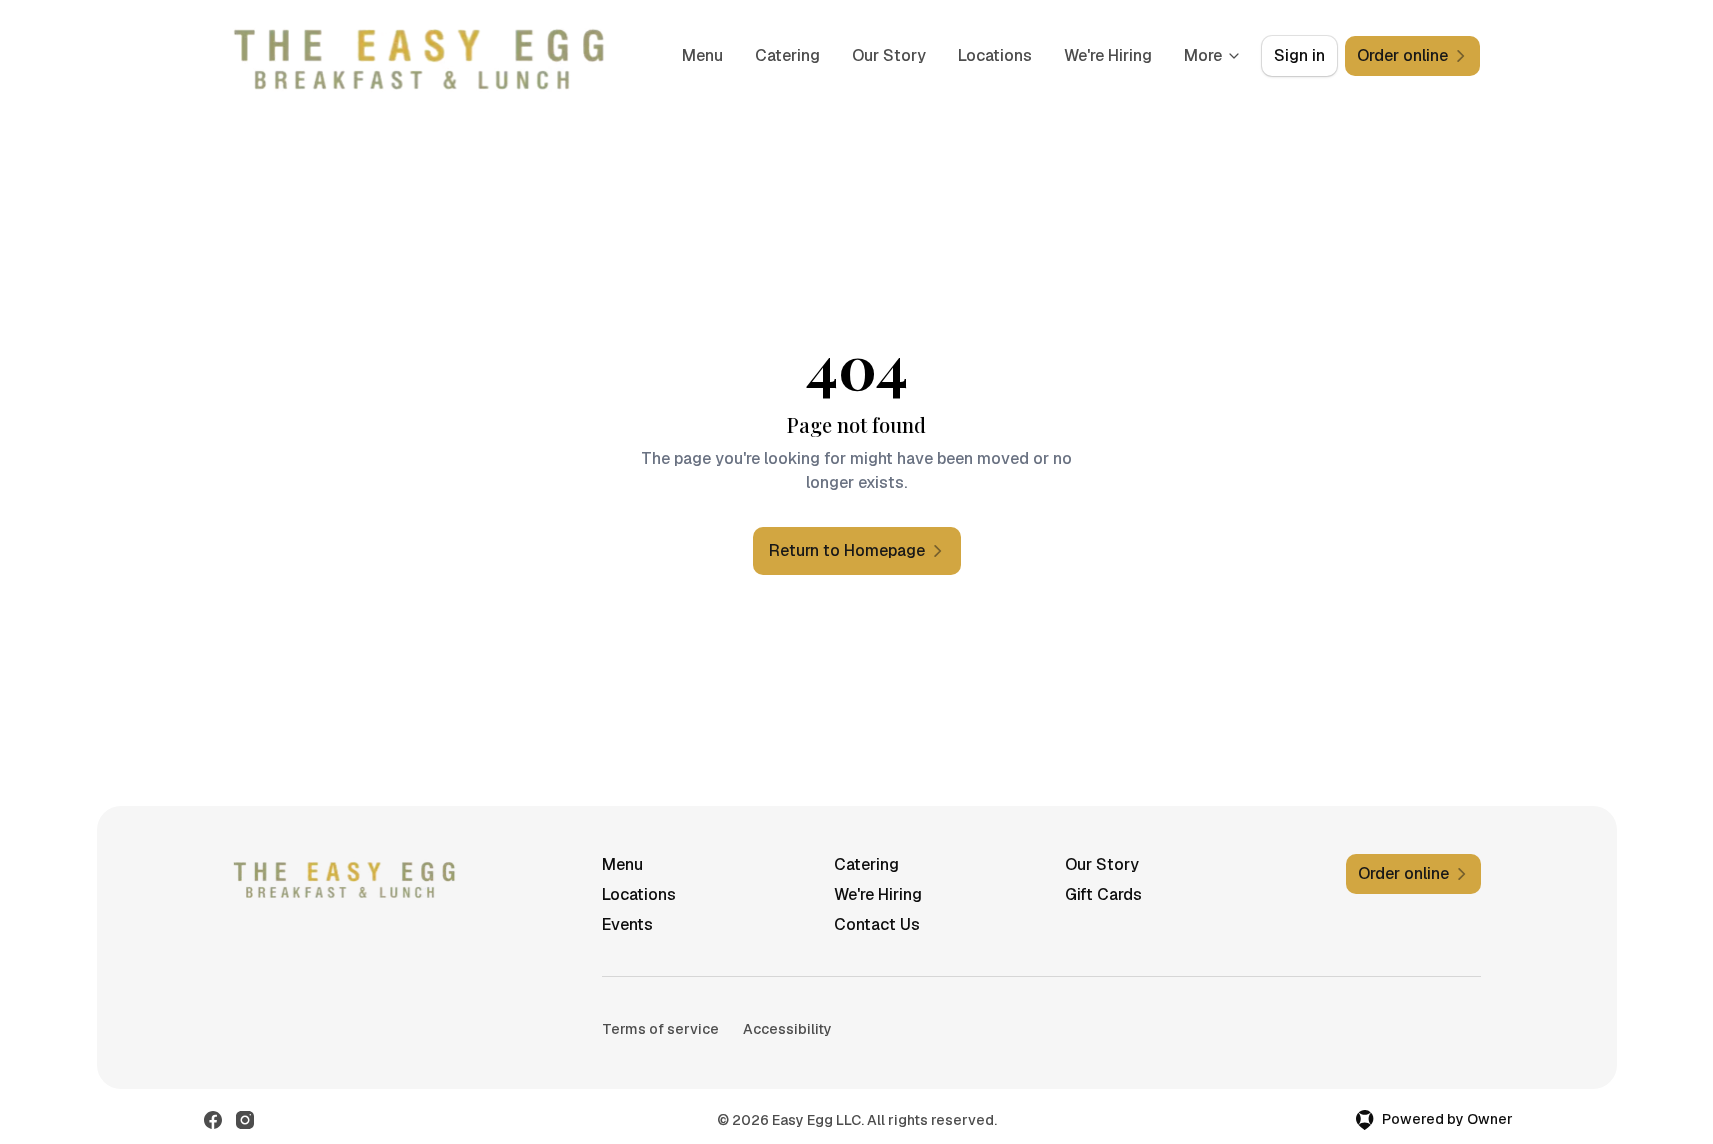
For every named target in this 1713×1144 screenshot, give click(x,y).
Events (627, 924)
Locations (995, 55)
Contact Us (877, 924)
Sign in (1299, 55)
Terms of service (660, 1029)
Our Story (889, 55)
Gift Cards (1103, 894)
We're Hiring (1108, 55)
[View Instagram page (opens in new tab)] (245, 1120)
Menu (702, 55)
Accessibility (787, 1029)
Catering (787, 55)
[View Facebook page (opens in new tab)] (213, 1120)
